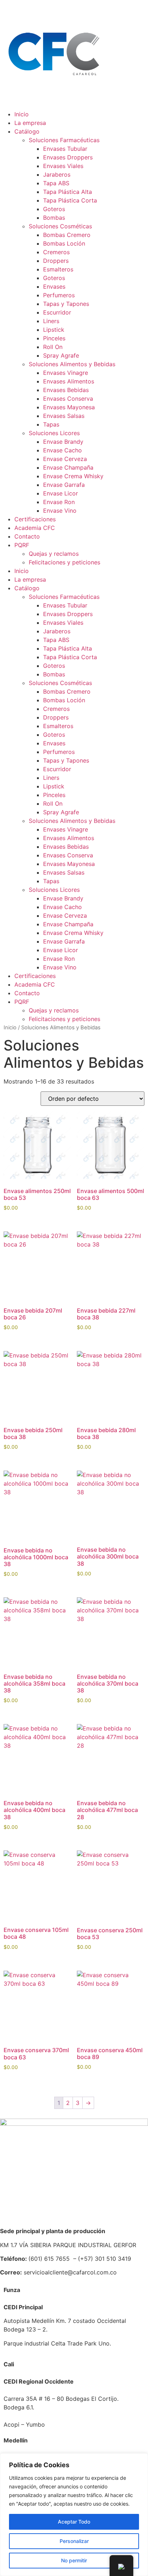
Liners (51, 321)
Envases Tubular (65, 149)
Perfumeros (59, 295)
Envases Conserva (68, 399)
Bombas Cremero (67, 235)
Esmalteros (58, 269)
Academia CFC (35, 528)
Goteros (54, 209)
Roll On (53, 347)
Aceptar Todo (74, 2522)
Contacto (27, 536)
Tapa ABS (56, 183)
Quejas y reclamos (54, 554)
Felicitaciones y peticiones (64, 562)
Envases (54, 287)
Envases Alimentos (69, 381)
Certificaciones (35, 519)
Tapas (51, 424)
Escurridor (57, 312)
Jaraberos (57, 174)
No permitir (74, 2560)
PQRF (22, 545)
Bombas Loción (64, 243)
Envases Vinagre (66, 373)
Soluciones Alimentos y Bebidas (72, 364)
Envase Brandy (63, 442)
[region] (74, 2515)
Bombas (54, 218)
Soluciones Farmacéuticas (64, 140)
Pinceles (54, 338)
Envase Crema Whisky (73, 476)
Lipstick (54, 330)
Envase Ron (59, 502)
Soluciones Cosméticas (60, 226)
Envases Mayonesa (69, 407)
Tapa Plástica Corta (70, 200)
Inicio (22, 114)
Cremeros (56, 252)
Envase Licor (61, 493)
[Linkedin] (29, 1032)
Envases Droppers (68, 157)
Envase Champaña (68, 467)
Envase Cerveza (65, 459)
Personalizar (74, 2541)
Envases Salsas (64, 416)
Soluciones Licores (54, 433)
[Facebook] (9, 1032)
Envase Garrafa (64, 485)
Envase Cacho (63, 450)
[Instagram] (48, 1032)
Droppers (56, 261)
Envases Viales (63, 166)
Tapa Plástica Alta (68, 192)
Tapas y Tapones (66, 304)
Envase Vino (60, 511)
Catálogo (27, 131)
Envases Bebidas (66, 390)
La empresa (30, 123)
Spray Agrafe (61, 355)
